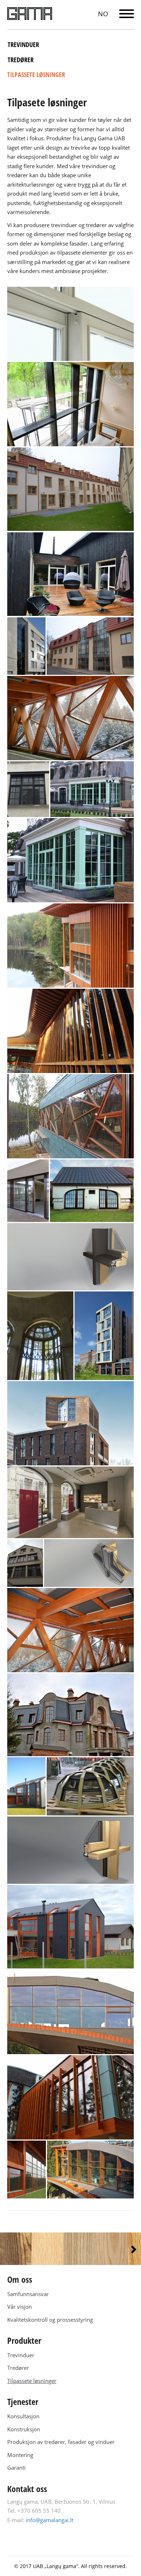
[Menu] (127, 14)
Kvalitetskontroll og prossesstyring (50, 2320)
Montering (20, 2455)
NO (103, 14)
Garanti (16, 2468)
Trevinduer (23, 44)
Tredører (21, 60)
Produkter (24, 2340)
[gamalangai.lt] (30, 14)
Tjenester (23, 2402)
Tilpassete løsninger (36, 74)
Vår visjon (20, 2307)
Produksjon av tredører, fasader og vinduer (61, 2442)
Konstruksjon (24, 2429)
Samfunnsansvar (28, 2294)
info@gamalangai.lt (50, 2520)
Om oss (20, 2279)
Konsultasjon (23, 2416)
